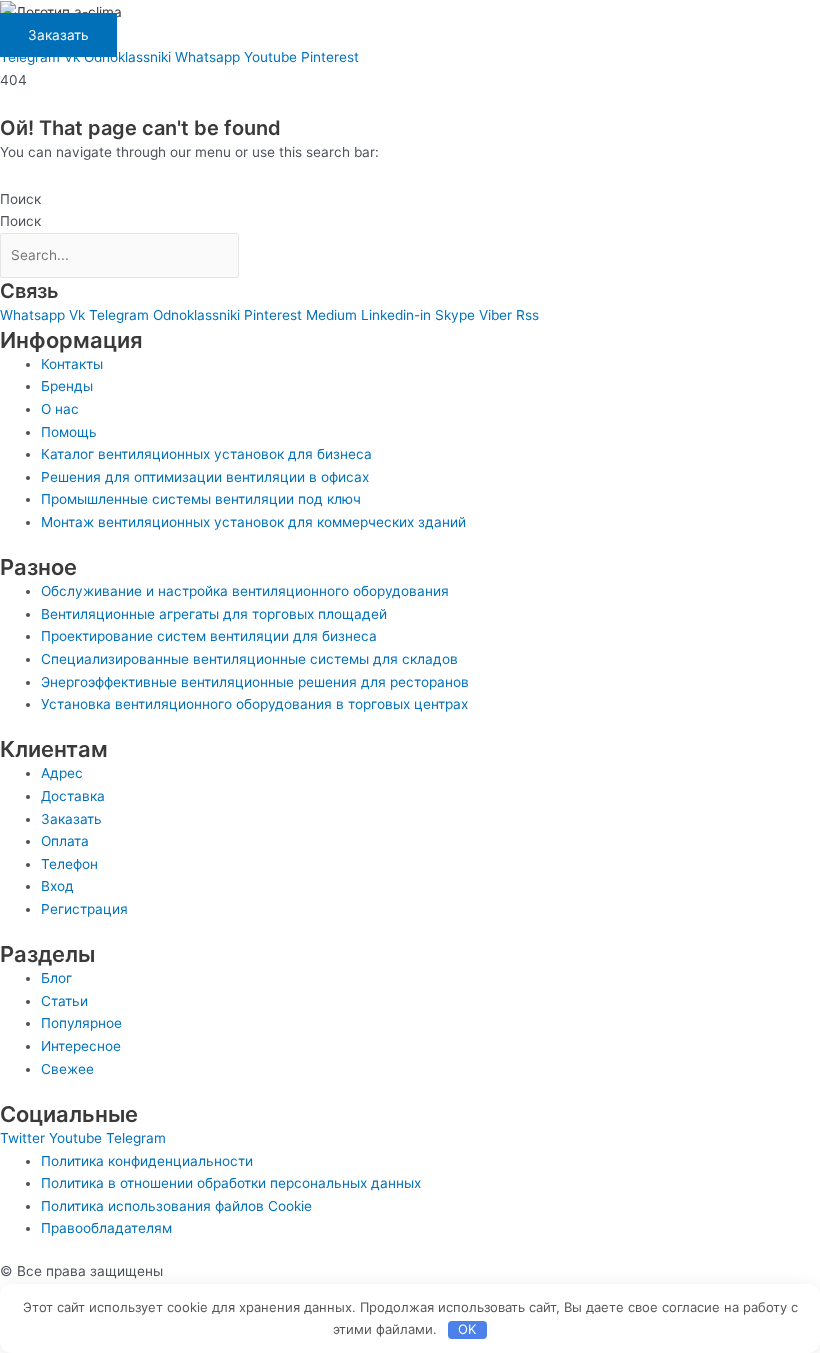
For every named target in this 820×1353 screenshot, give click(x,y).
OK (467, 1329)
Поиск (20, 199)
